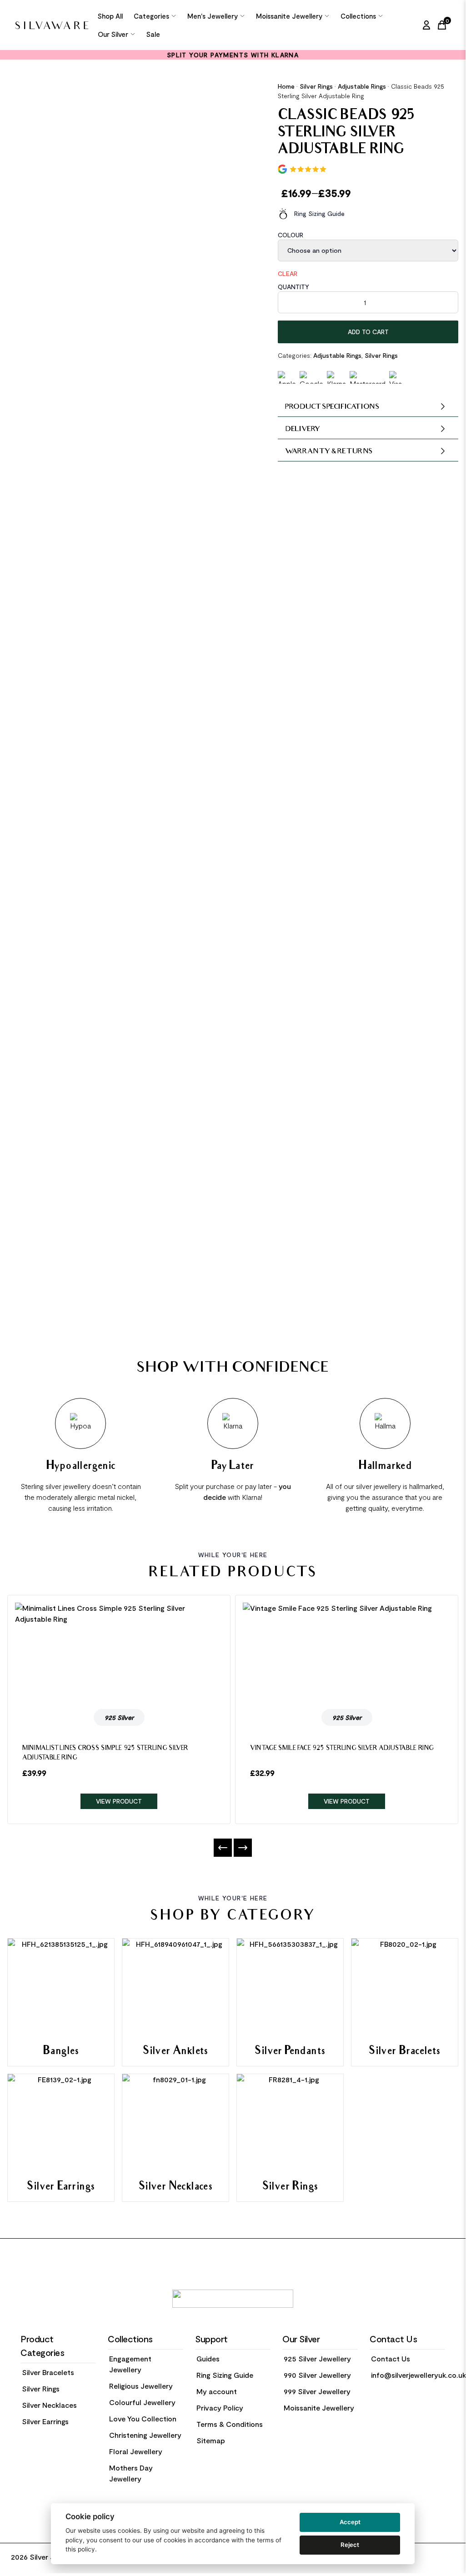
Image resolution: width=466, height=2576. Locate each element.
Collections (358, 16)
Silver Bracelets (48, 2372)
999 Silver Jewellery (317, 2391)
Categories (151, 16)
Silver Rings (316, 86)
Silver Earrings (45, 2421)
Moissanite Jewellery (289, 16)
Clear (288, 273)
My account (217, 2391)
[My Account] (426, 25)
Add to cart (368, 332)
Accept (350, 2522)
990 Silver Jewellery (317, 2375)
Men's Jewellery (213, 16)
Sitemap (211, 2440)
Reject (350, 2545)
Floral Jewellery (136, 2451)
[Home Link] (52, 25)
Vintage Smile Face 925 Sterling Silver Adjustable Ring (342, 1749)
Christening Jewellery (145, 2435)
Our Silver (113, 34)
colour (291, 235)
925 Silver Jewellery (317, 2358)
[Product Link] (119, 1652)
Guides (208, 2358)
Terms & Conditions (230, 2424)
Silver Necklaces (49, 2405)
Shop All (110, 16)
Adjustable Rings (362, 86)
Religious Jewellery (141, 2386)
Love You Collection (143, 2418)
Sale (153, 34)
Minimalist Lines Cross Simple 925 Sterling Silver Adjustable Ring (105, 1754)
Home (286, 86)
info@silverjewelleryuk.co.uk (418, 2375)
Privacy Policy (220, 2408)
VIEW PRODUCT (119, 1801)
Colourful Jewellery (142, 2402)
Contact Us (391, 2358)
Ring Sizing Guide (319, 213)
